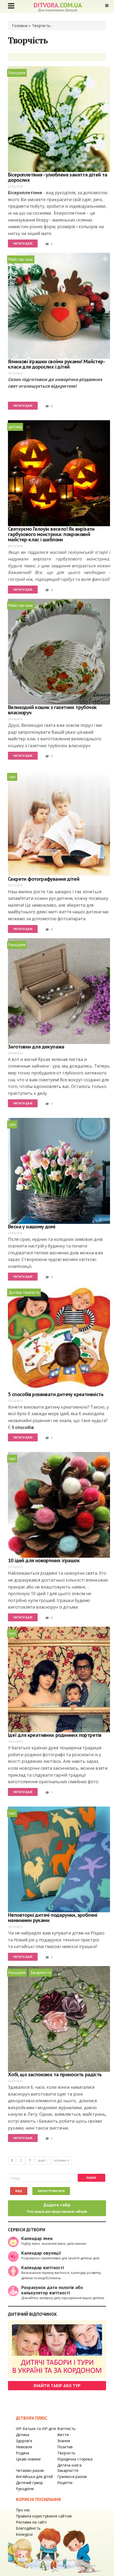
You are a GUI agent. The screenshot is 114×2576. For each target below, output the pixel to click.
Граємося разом (72, 2477)
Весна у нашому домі (32, 1227)
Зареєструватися (51, 2191)
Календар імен (37, 2238)
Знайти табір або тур (57, 2385)
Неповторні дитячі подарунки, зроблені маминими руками (53, 1918)
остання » (62, 2160)
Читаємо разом (30, 2470)
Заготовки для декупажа (36, 1047)
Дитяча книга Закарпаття (69, 2468)
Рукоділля (17, 73)
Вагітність (66, 2429)
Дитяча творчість (24, 1292)
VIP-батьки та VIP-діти (36, 2429)
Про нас (23, 2510)
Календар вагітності (43, 2267)
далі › (42, 2160)
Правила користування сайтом (44, 2516)
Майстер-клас (21, 259)
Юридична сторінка (75, 2459)
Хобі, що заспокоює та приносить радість (55, 2074)
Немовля (24, 2447)
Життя (63, 2435)
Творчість (66, 2453)
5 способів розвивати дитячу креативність (56, 1394)
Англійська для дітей (34, 2477)
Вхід (19, 2191)
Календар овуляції (41, 2253)
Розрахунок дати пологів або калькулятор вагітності (52, 2290)
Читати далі (23, 244)
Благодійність (28, 2528)
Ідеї (12, 777)
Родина (23, 2453)
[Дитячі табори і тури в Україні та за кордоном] (57, 2349)
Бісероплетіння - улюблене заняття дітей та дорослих (58, 177)
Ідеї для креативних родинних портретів (55, 1735)
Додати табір (57, 2208)
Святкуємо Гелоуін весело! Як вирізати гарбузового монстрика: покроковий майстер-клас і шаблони (51, 534)
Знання (64, 2441)
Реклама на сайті (31, 2522)
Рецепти (65, 2483)
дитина (15, 427)
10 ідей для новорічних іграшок (44, 1560)
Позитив (65, 2447)
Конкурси (24, 2534)
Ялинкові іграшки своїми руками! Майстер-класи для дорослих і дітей (56, 364)
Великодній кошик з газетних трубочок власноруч (52, 710)
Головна (20, 25)
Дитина (23, 2435)
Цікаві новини (28, 2459)
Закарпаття (41, 1973)
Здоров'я (24, 2441)
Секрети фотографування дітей (44, 879)
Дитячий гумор (29, 2483)
